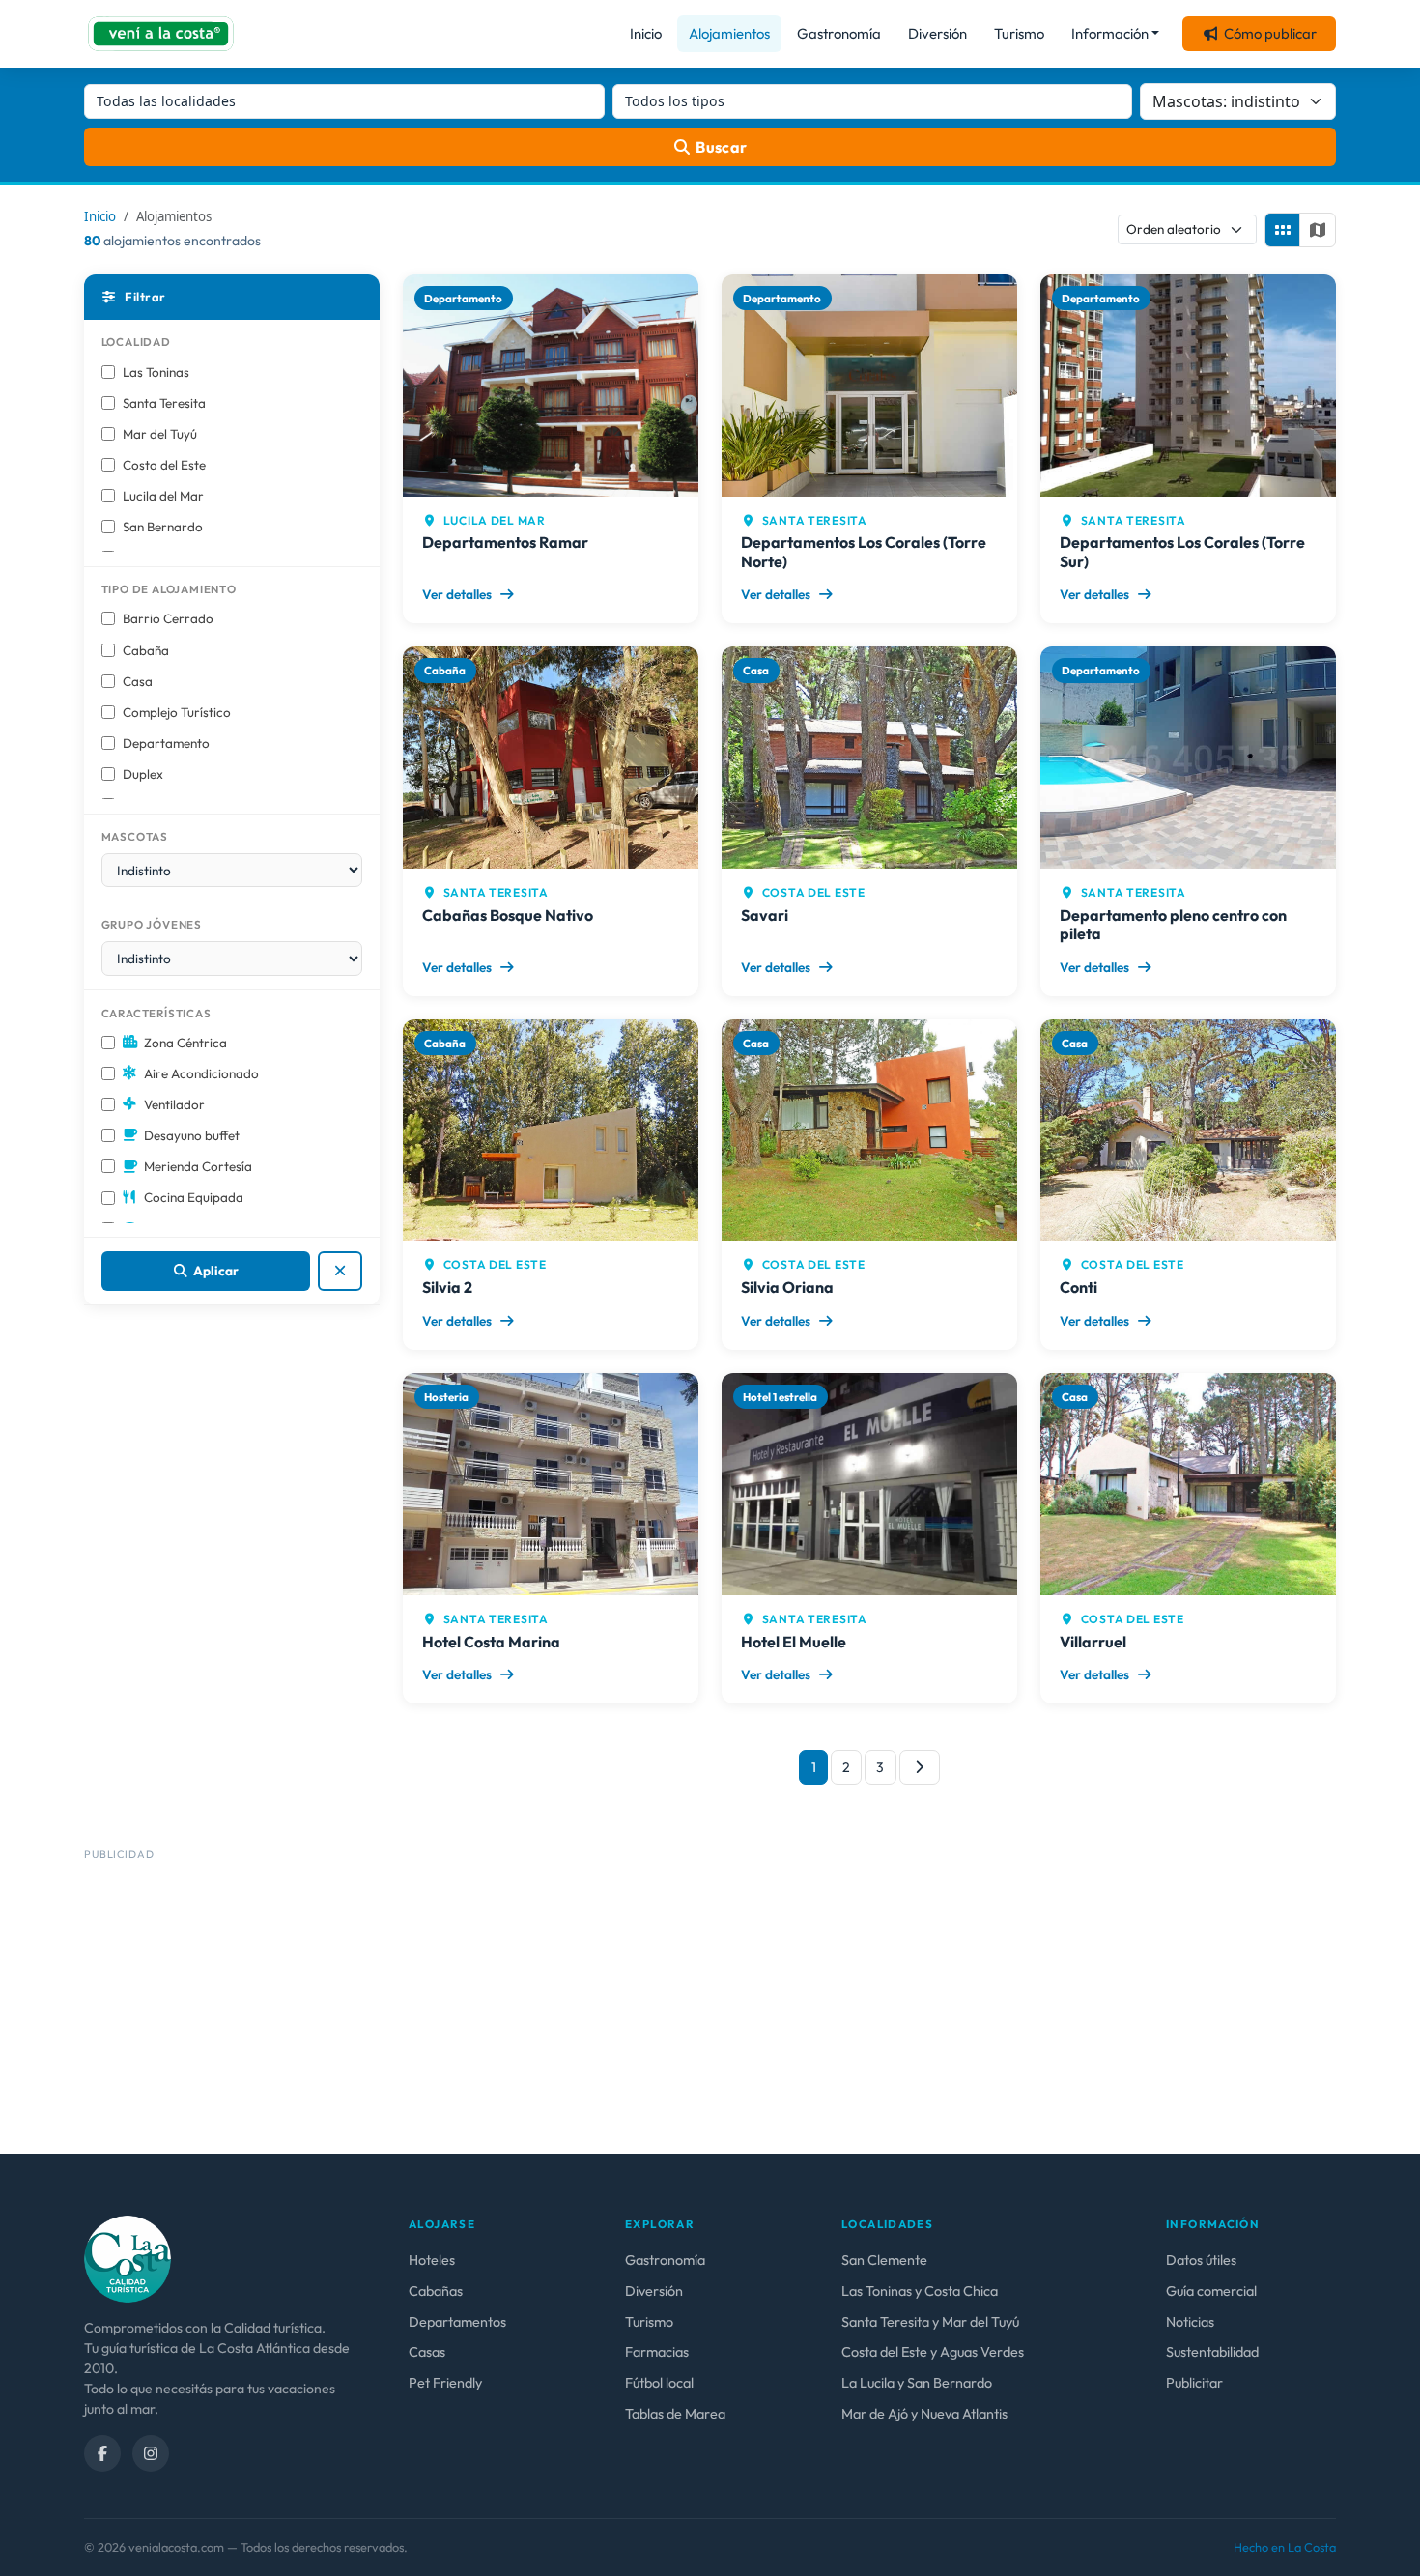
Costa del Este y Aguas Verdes (933, 2352)
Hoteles (432, 2260)
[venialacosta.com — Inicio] (161, 34)
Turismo (1019, 33)
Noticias (1190, 2322)
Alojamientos (729, 33)
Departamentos (457, 2322)
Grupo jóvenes (152, 924)
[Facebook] (102, 2453)
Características (156, 1013)
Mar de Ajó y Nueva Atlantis (924, 2414)
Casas (427, 2352)
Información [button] (1110, 33)
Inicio (646, 33)
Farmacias (657, 2352)
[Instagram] (151, 2453)
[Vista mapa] (1318, 230)
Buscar (722, 147)
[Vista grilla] (1283, 230)
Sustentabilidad (1212, 2352)
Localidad (136, 342)
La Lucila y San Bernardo (917, 2383)
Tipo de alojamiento (169, 589)
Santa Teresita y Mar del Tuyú (930, 2322)
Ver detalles (458, 594)
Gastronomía (839, 33)
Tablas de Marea (675, 2414)
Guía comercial (1211, 2291)
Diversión (937, 33)
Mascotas (135, 836)
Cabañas (436, 2291)
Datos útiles (1201, 2260)
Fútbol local (659, 2383)
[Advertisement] (664, 2003)
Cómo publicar (1270, 33)
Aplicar (216, 1271)
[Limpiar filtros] (341, 1271)
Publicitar (1194, 2383)
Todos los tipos (675, 101)
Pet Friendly (445, 2383)
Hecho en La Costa (1285, 2547)
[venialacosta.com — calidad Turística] (128, 2257)
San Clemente (884, 2260)
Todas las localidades (166, 101)
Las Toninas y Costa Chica (920, 2291)
